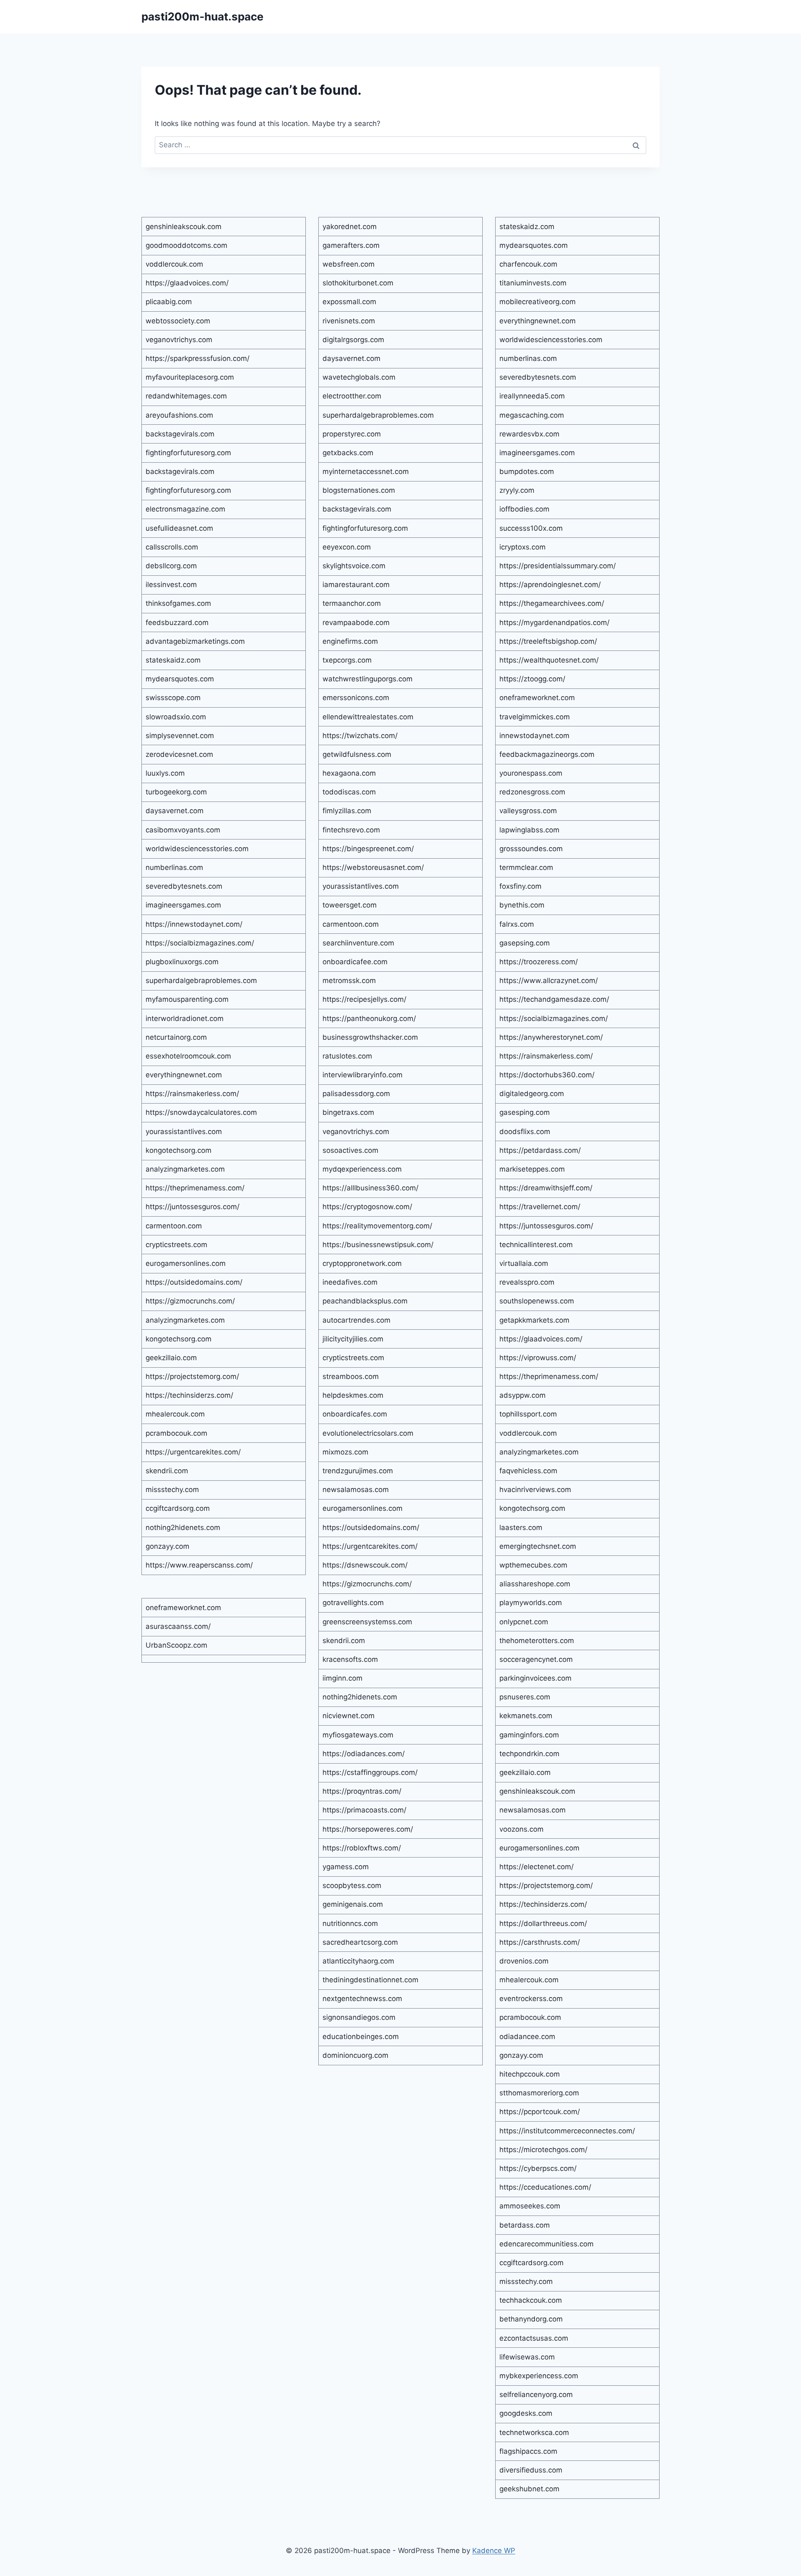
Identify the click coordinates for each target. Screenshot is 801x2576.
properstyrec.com (352, 434)
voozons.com (521, 1829)
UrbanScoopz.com (176, 1645)
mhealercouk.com (175, 1414)
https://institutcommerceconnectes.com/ (567, 2131)
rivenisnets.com (349, 321)
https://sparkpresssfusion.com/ (198, 358)
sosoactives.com (350, 1150)
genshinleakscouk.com (184, 227)
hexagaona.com (349, 773)
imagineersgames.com (183, 905)
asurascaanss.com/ (178, 1626)
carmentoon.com (174, 1226)
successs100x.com (531, 528)
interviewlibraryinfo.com (363, 1075)
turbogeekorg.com (176, 792)
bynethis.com (522, 905)
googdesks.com (526, 2413)
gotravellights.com (353, 1603)
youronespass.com (531, 773)
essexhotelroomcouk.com (188, 1056)
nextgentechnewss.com (362, 1999)
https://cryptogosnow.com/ (367, 1207)
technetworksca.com (534, 2432)
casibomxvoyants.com (183, 830)
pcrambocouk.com (176, 1433)
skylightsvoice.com (354, 566)
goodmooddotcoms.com (186, 245)
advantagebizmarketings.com (195, 641)
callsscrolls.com (172, 547)
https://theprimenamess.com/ (195, 1188)
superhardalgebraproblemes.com (201, 980)
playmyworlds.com (531, 1603)
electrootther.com (352, 396)
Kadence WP (494, 2551)
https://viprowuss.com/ (538, 1358)
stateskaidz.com (173, 660)
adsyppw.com (523, 1395)
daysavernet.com (175, 811)
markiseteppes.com (532, 1169)
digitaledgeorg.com (532, 1094)
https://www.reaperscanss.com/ (199, 1565)
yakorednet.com (350, 227)
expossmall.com (349, 302)
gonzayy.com (168, 1546)
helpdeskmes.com (353, 1395)
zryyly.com (517, 490)
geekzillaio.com (171, 1358)
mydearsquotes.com (180, 679)
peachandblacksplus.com (365, 1301)
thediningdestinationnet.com (370, 1980)
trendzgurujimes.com (358, 1471)
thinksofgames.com (178, 603)
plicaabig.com (169, 302)
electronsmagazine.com (185, 509)
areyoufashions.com (179, 415)
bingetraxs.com (348, 1112)
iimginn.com (343, 1678)
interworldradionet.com (185, 1018)
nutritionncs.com (350, 1923)
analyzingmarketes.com (185, 1169)
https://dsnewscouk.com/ (365, 1565)
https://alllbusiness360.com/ (370, 1188)
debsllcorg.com (171, 566)
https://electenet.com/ (537, 1867)
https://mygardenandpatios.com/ (554, 623)
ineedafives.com (350, 1282)
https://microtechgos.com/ (543, 2150)
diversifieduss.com (531, 2470)
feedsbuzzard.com (177, 623)
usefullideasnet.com (179, 528)
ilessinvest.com (171, 585)
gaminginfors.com (529, 1735)
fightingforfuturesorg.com (188, 453)
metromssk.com (349, 980)
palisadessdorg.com (356, 1094)
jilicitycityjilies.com (353, 1339)
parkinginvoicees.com (535, 1678)
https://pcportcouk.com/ (540, 2112)
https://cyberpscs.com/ (538, 2168)
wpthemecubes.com (533, 1565)
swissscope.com (173, 698)
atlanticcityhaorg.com (358, 1961)
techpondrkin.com (529, 1754)
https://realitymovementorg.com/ (377, 1226)
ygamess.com (346, 1867)
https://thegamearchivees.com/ (552, 603)
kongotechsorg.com (179, 1150)
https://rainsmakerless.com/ (192, 1094)
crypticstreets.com (176, 1245)
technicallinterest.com (536, 1245)
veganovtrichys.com (179, 340)
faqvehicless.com (528, 1471)
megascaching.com (532, 415)
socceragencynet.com (536, 1659)
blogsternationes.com (359, 490)
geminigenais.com (353, 1904)
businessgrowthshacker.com (370, 1037)
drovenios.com (524, 1961)
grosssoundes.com (531, 849)
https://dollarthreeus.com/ (543, 1923)
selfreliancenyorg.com (536, 2395)
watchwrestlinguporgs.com (368, 679)
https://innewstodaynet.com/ (194, 924)
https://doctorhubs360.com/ (547, 1075)
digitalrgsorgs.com (353, 340)
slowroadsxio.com (176, 717)
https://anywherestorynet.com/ (551, 1037)
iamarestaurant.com (356, 585)
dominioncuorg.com (355, 2055)
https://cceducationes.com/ (545, 2187)
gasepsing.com (525, 943)
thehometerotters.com (537, 1641)
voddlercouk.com (174, 264)
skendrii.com (167, 1471)
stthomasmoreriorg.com (539, 2093)
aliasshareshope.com (535, 1584)
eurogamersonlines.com (186, 1263)
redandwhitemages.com (186, 396)
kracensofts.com (350, 1659)
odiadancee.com (527, 2037)
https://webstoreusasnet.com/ (373, 867)
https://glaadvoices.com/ (187, 283)
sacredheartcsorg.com (360, 1942)
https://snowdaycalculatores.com (201, 1112)
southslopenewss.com (537, 1301)
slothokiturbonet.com (358, 283)
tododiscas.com (349, 792)
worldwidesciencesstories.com (197, 849)
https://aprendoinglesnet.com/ (550, 585)
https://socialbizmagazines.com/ (200, 943)
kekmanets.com (526, 1716)
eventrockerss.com (531, 1999)
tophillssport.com (528, 1414)
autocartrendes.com (356, 1320)
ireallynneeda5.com (532, 396)
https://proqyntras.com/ (362, 1791)
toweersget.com (350, 905)
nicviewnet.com (349, 1716)
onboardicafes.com (355, 1414)
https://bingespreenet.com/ (368, 849)
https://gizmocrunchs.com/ (190, 1301)
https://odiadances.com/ (364, 1754)
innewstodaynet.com (534, 736)
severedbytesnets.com (184, 886)
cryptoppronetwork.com (362, 1263)
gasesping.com (525, 1112)
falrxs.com (517, 924)
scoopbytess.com (352, 1885)
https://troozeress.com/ (539, 962)
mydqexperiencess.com (362, 1169)
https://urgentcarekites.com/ (193, 1452)
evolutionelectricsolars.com (368, 1433)
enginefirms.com (350, 641)
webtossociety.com (178, 321)
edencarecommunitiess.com (547, 2244)
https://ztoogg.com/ (532, 679)
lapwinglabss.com (529, 830)
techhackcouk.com (531, 2300)
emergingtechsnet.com (538, 1546)
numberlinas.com (174, 867)
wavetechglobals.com (359, 377)
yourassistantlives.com (184, 1132)
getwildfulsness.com (357, 754)
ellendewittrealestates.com (368, 717)
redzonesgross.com (532, 792)
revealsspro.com (527, 1282)
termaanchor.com (352, 603)
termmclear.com (526, 867)
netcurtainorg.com (176, 1037)
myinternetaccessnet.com (366, 471)
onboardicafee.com (355, 962)
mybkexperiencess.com (539, 2376)
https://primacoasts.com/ (364, 1810)
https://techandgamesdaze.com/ (554, 999)
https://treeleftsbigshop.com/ (548, 641)
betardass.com (525, 2225)
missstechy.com (172, 1490)
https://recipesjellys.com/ (364, 999)
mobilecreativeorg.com (538, 302)
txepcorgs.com (347, 660)
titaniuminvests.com (533, 283)
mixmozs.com (345, 1452)
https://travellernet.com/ (540, 1207)
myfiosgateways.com (358, 1735)
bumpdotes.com (527, 471)
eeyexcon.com (347, 547)
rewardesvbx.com (529, 434)
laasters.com (521, 1527)
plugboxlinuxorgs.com (182, 962)
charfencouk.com (528, 264)
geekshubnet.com (529, 2489)
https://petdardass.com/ (540, 1150)
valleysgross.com (528, 811)
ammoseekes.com (530, 2206)
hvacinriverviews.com (535, 1490)
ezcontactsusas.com (534, 2338)
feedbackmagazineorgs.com (547, 754)
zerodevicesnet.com (179, 754)
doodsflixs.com (525, 1132)
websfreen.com (349, 264)
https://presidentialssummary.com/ (558, 566)
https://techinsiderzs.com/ (189, 1395)
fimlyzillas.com (347, 811)
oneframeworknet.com (183, 1608)
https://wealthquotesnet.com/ (549, 660)
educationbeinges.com (361, 2037)
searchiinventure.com (358, 943)
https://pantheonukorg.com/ (369, 1018)
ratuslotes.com (347, 1056)
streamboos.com (351, 1376)
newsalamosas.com (356, 1490)
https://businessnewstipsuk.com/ (378, 1245)
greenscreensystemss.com (367, 1622)
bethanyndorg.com (531, 2319)
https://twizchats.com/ (360, 736)
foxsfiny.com (520, 886)
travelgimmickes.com (535, 717)
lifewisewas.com (527, 2357)
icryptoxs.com (523, 547)
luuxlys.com (165, 773)
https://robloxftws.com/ (362, 1848)
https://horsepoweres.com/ (368, 1829)
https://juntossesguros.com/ (193, 1207)
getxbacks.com (348, 453)
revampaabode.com (356, 623)
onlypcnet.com (524, 1622)
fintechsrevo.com (351, 830)
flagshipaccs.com (528, 2451)
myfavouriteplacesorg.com (190, 377)
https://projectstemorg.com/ (192, 1376)
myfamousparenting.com (187, 999)
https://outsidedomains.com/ (194, 1282)
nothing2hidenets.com (183, 1527)
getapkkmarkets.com (534, 1320)
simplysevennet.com (180, 736)
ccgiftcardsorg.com (178, 1508)
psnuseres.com (525, 1697)
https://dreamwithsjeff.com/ (546, 1188)
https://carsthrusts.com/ (540, 1942)
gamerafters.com (351, 245)
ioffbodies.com (524, 509)
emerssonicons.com (356, 698)
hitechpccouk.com (530, 2074)
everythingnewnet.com (184, 1075)
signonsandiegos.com (359, 2017)
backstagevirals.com (180, 434)
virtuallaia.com (524, 1263)
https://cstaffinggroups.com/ (370, 1772)
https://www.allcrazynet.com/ (549, 980)
